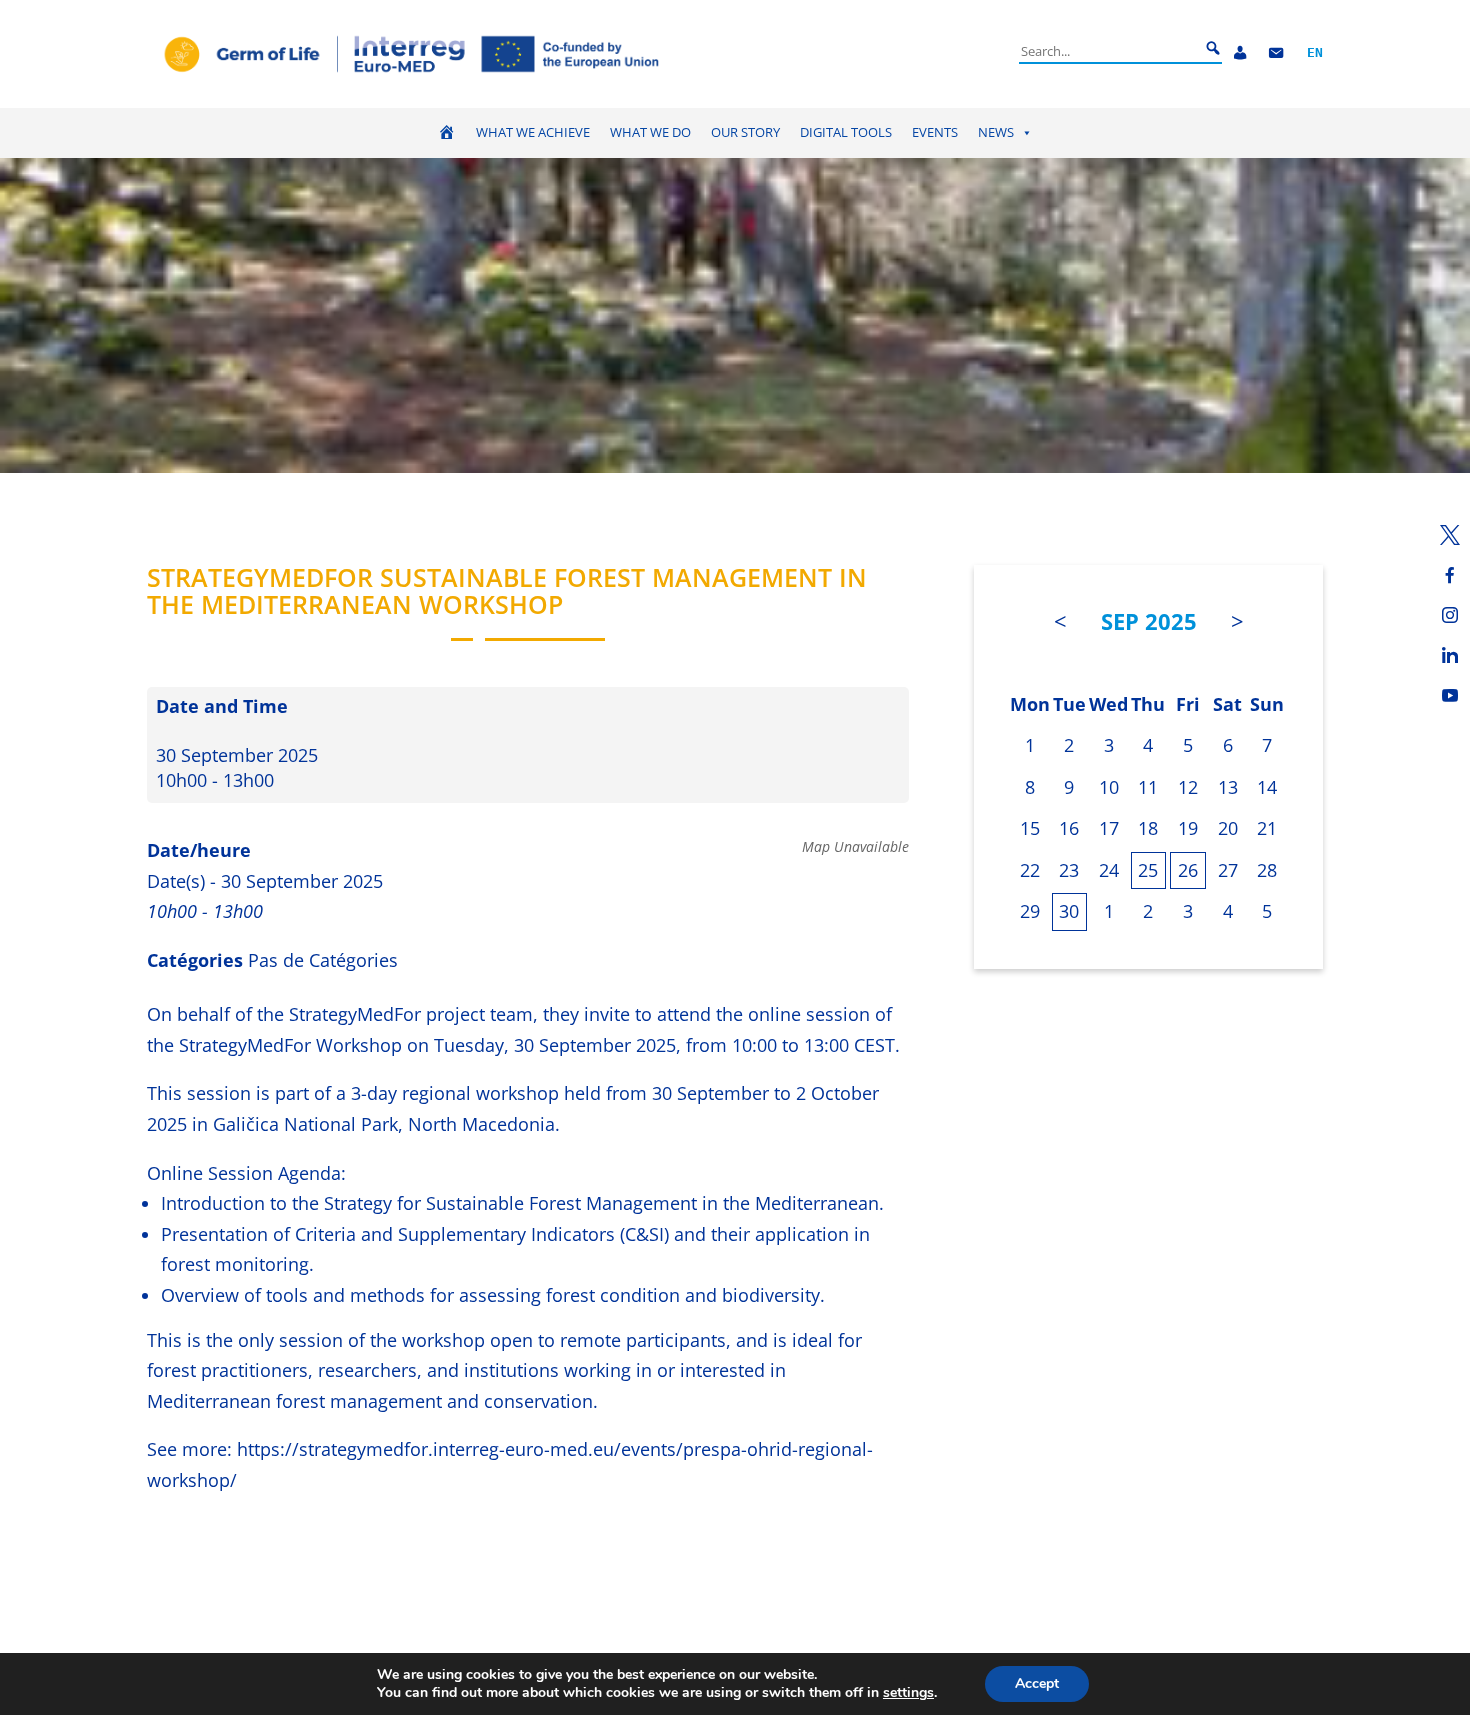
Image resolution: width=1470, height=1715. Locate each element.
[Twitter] (1450, 535)
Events (935, 132)
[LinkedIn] (1450, 655)
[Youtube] (1450, 695)
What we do (650, 132)
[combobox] (1109, 51)
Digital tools (846, 132)
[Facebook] (1450, 575)
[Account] (1240, 53)
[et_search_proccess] (1213, 49)
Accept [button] (1037, 1683)
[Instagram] (1450, 615)
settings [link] (908, 1692)
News (996, 132)
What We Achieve (533, 132)
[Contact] (1276, 53)
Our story (745, 132)
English (1315, 53)
